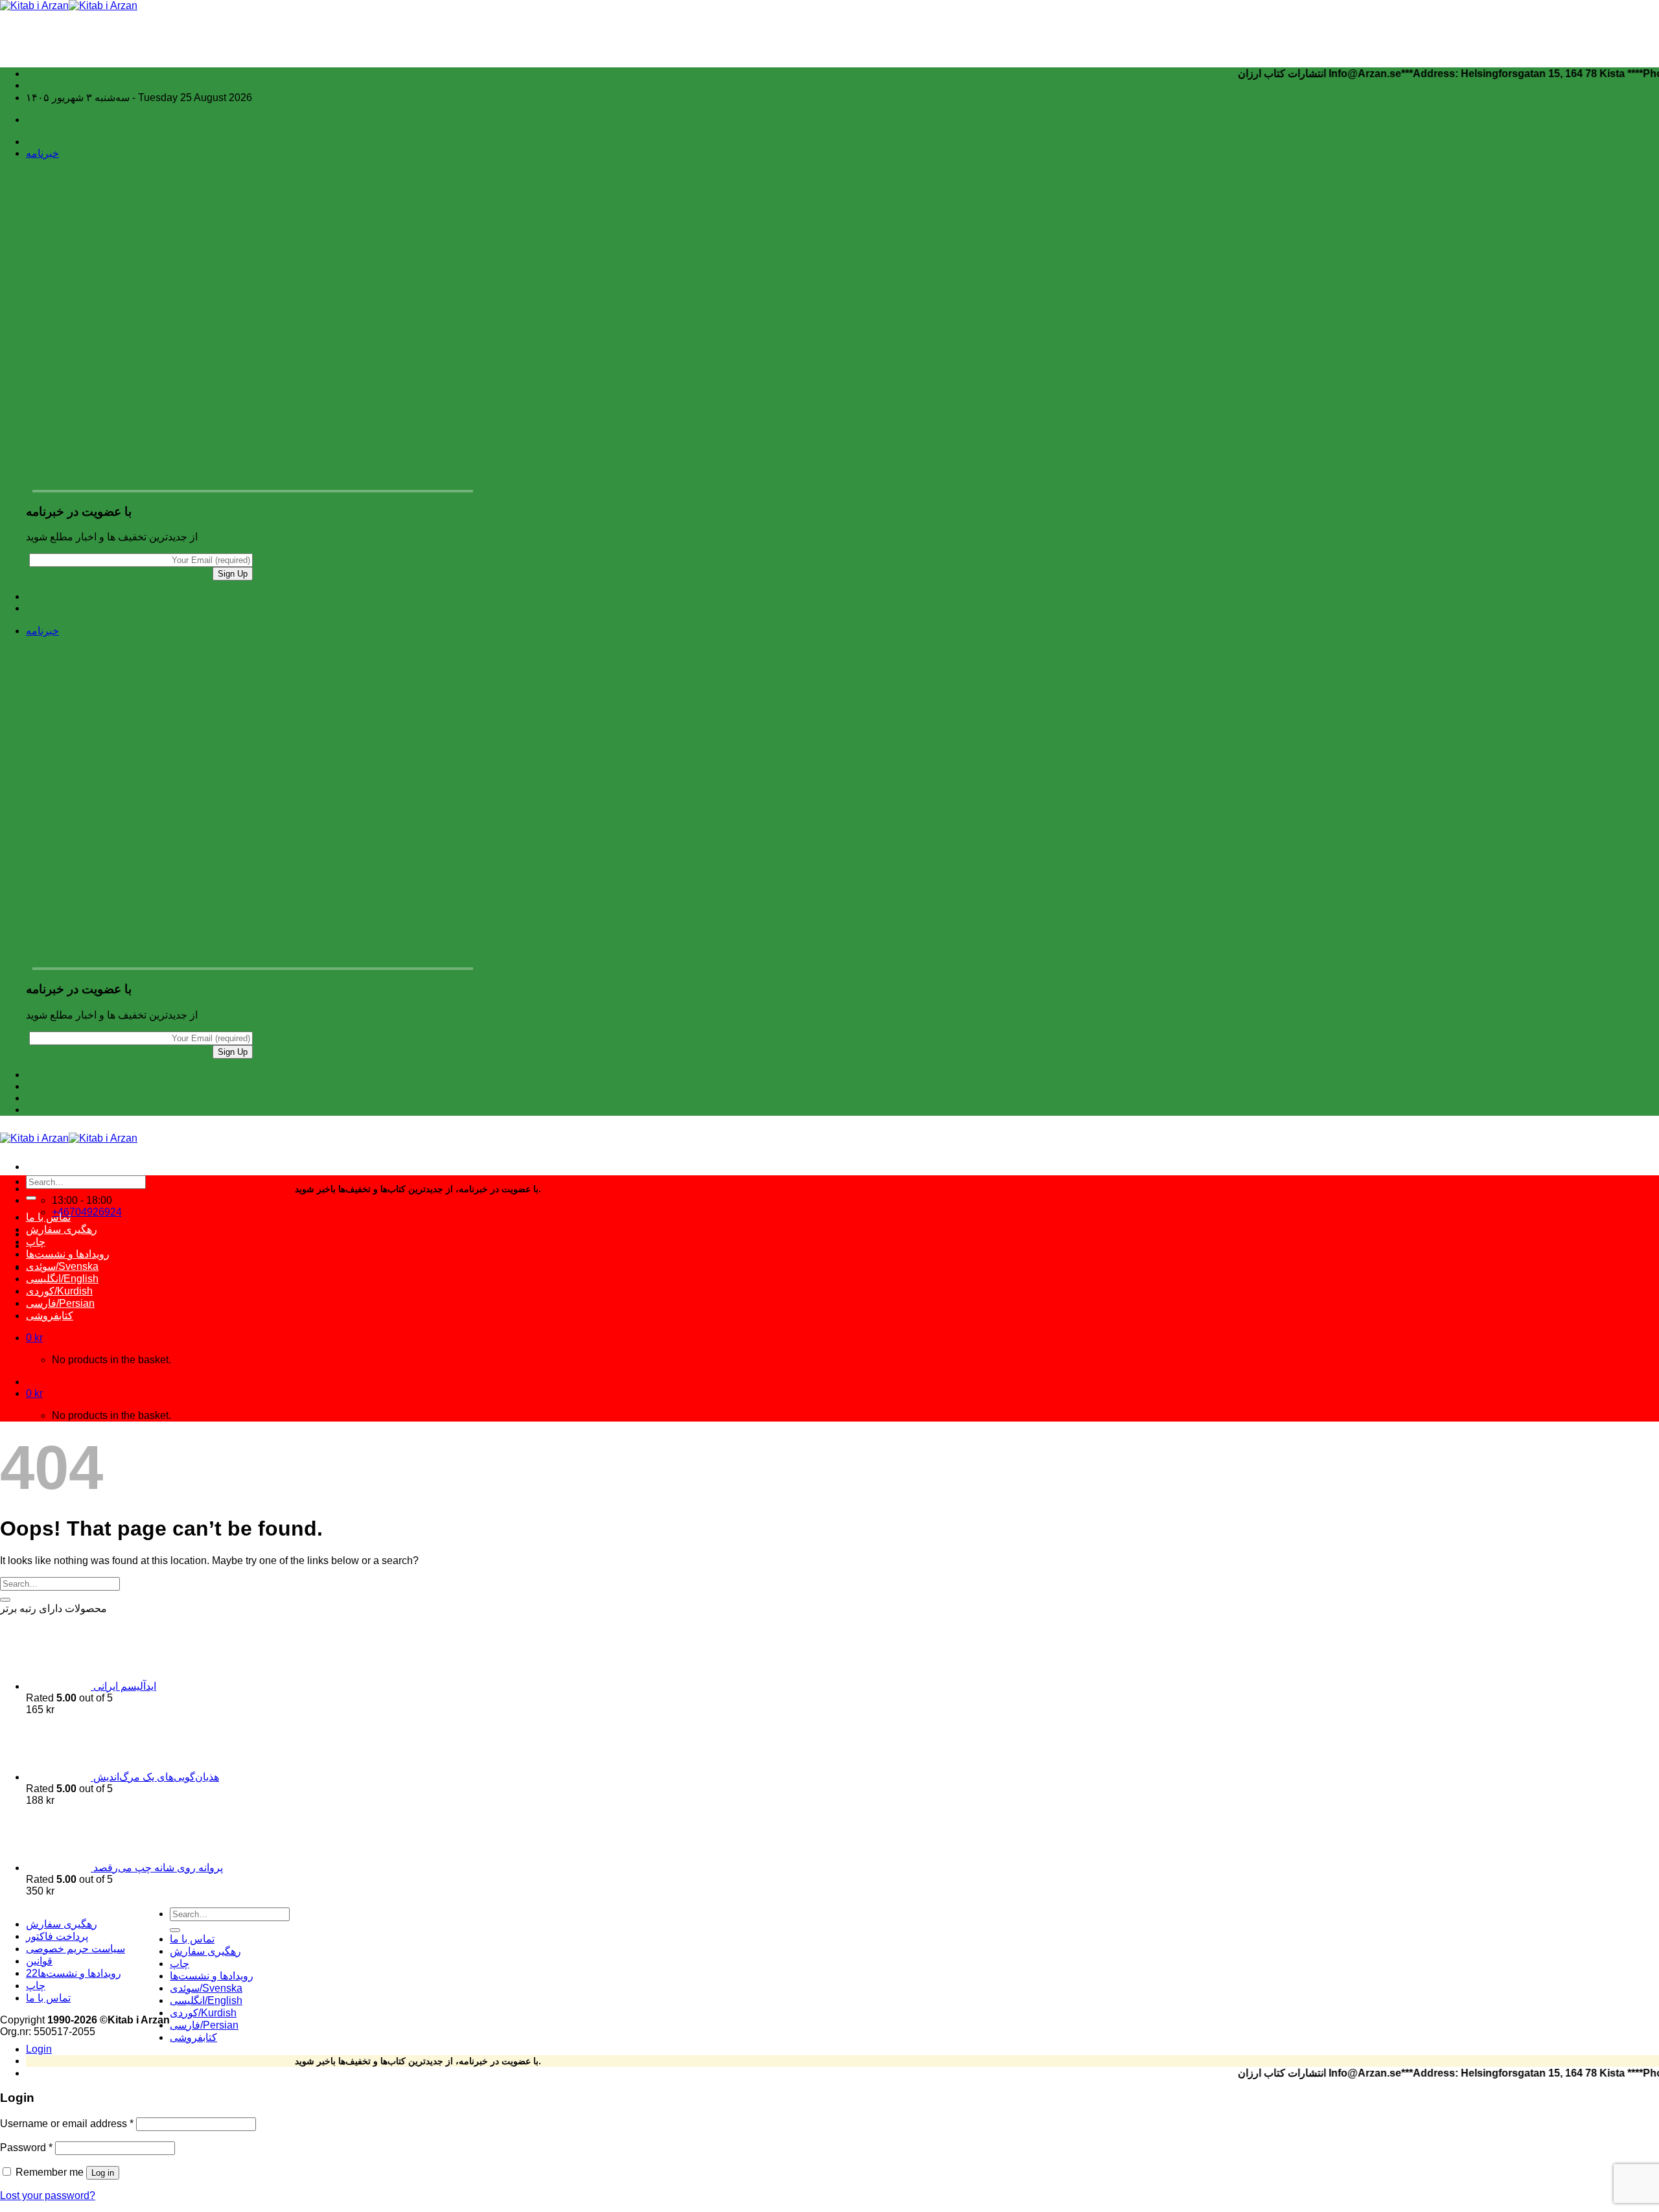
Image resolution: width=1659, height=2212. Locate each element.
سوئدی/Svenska (62, 1266)
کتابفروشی (50, 1316)
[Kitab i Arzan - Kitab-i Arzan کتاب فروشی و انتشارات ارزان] (69, 6)
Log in (103, 2173)
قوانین (39, 1961)
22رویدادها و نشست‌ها (74, 1973)
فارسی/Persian (60, 1303)
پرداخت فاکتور (57, 1936)
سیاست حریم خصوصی (75, 1949)
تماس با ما (48, 1217)
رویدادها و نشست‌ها (68, 1254)
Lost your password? (48, 2195)
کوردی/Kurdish (59, 1291)
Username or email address (67, 2124)
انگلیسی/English (62, 1279)
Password (26, 2148)
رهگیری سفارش (62, 1229)
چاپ (36, 1242)
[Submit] (31, 1198)
